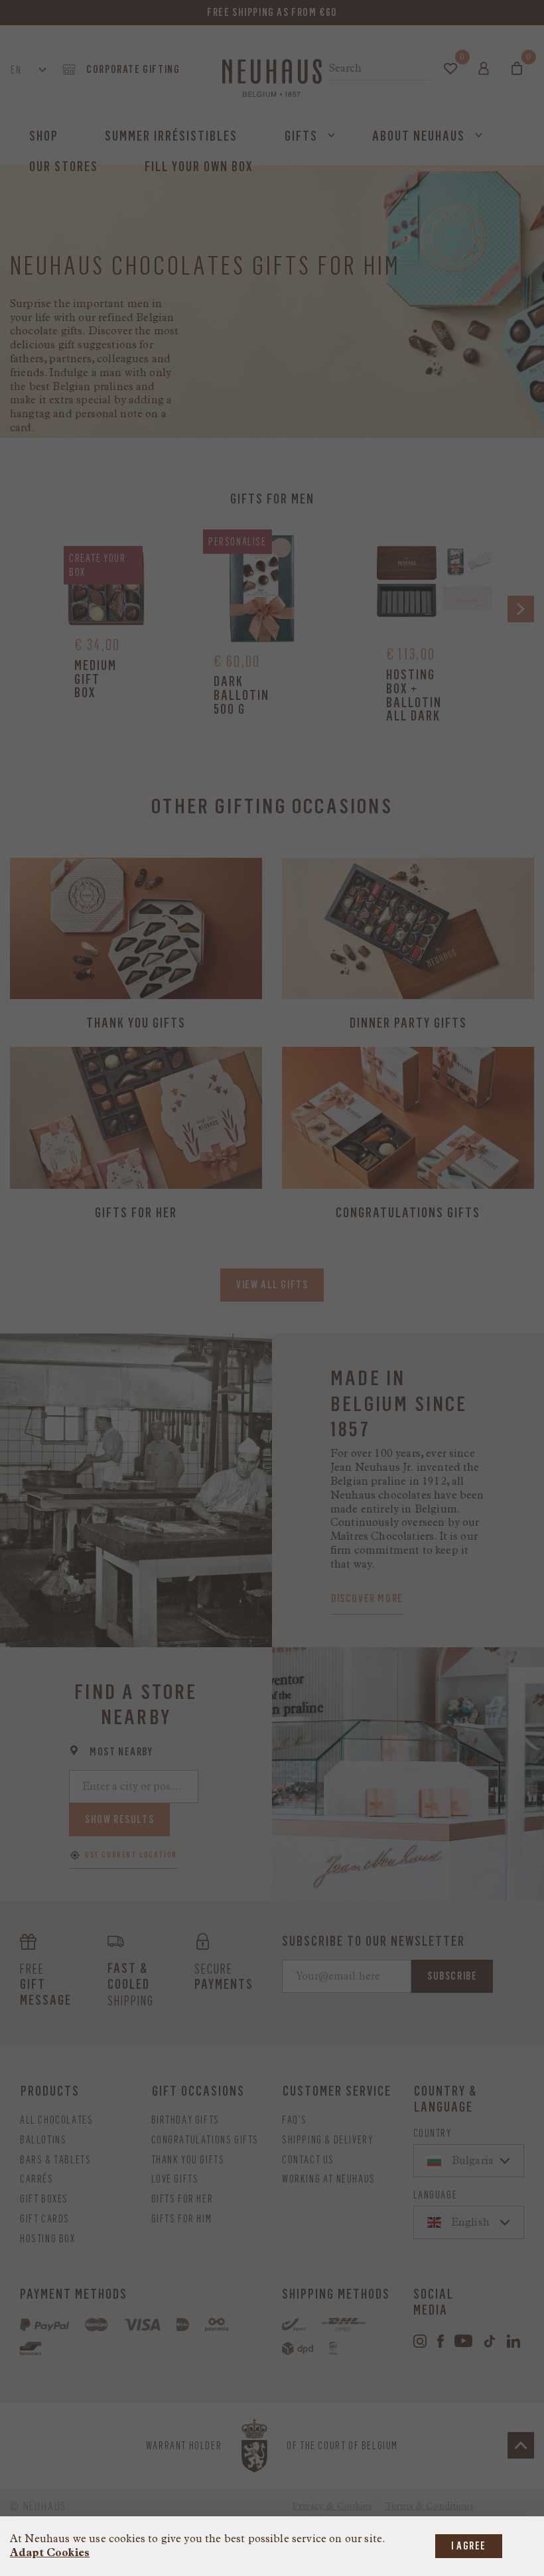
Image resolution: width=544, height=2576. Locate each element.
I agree (469, 2546)
